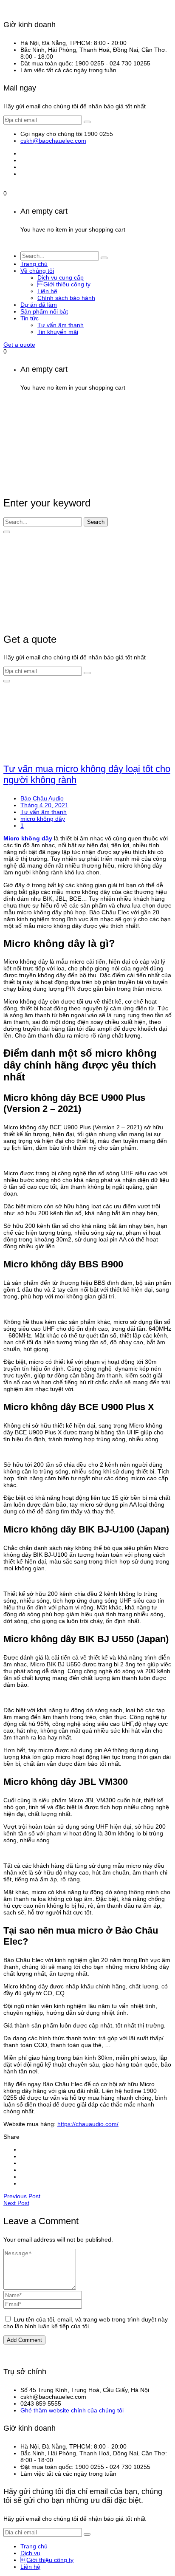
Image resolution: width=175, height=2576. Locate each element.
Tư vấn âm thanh (44, 812)
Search (96, 522)
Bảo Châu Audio (42, 798)
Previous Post (22, 2196)
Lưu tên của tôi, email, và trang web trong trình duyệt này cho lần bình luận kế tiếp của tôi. (86, 2323)
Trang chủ (34, 2546)
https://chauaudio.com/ (88, 2124)
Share (11, 2137)
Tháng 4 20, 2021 (44, 805)
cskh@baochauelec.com (53, 141)
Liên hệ (30, 2567)
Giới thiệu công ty (47, 2560)
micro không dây (43, 819)
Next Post (16, 2203)
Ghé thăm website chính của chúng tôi (72, 2410)
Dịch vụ (30, 2553)
